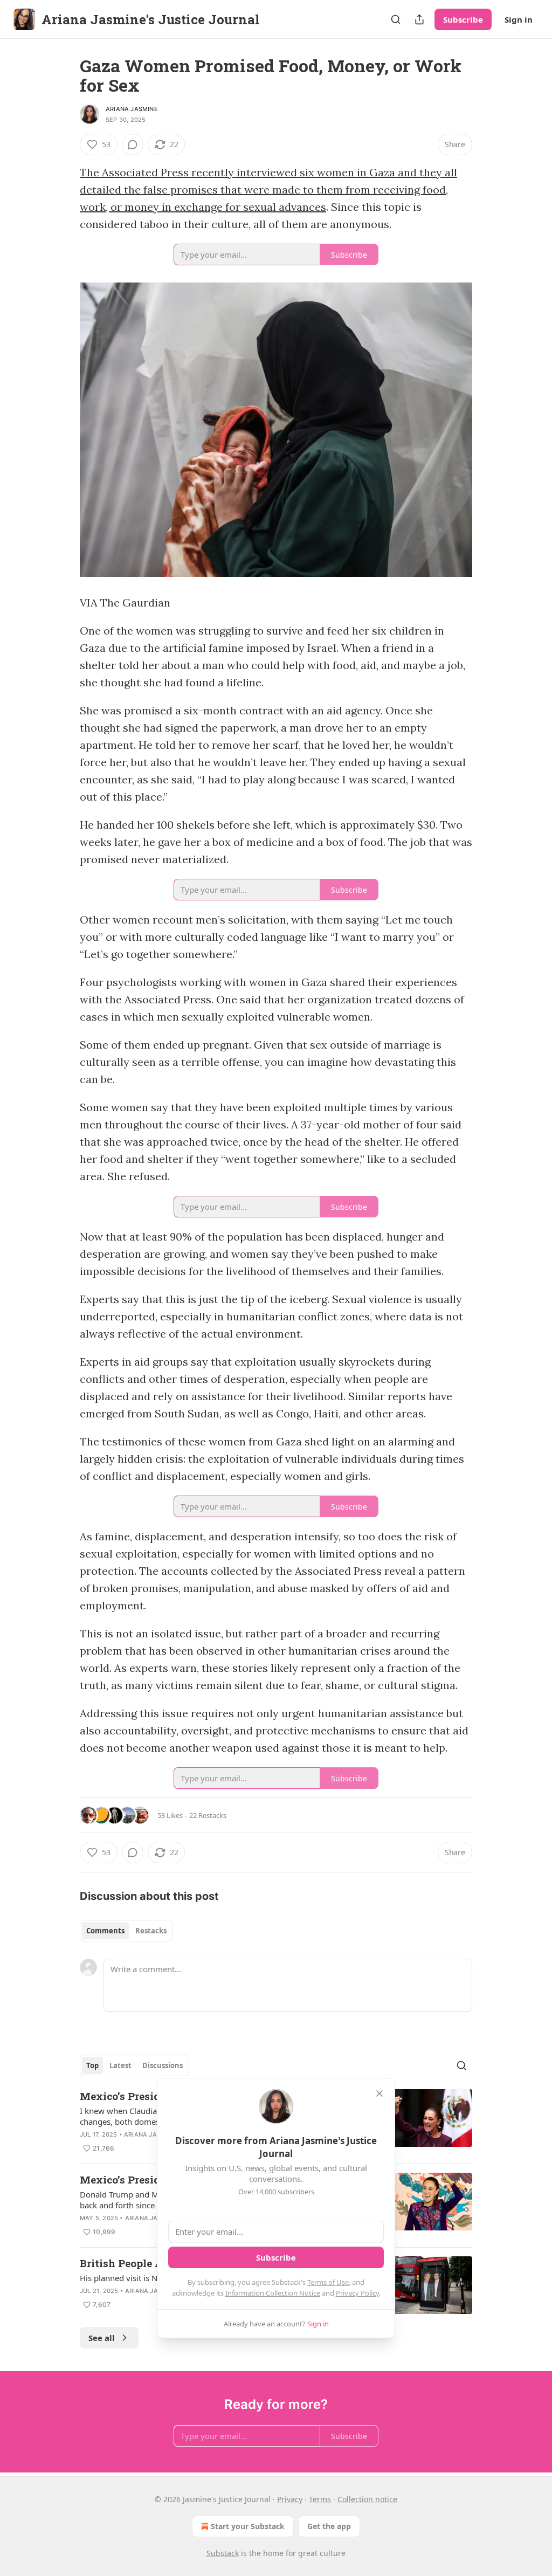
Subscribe (463, 19)
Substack (223, 2553)
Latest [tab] (120, 2065)
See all (102, 2338)
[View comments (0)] (133, 144)
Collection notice (367, 2499)
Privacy (290, 2499)
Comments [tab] (105, 1931)
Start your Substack (248, 2526)
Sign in (519, 19)
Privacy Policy (357, 2293)
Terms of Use (328, 2282)
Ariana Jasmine (132, 109)
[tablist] (126, 1931)
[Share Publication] (419, 19)
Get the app (329, 2526)
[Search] (396, 19)
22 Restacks (208, 1815)
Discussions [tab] (163, 2065)
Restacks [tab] (151, 1931)
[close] (379, 2093)
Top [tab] (92, 2065)
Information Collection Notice (273, 2293)
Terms (320, 2499)
